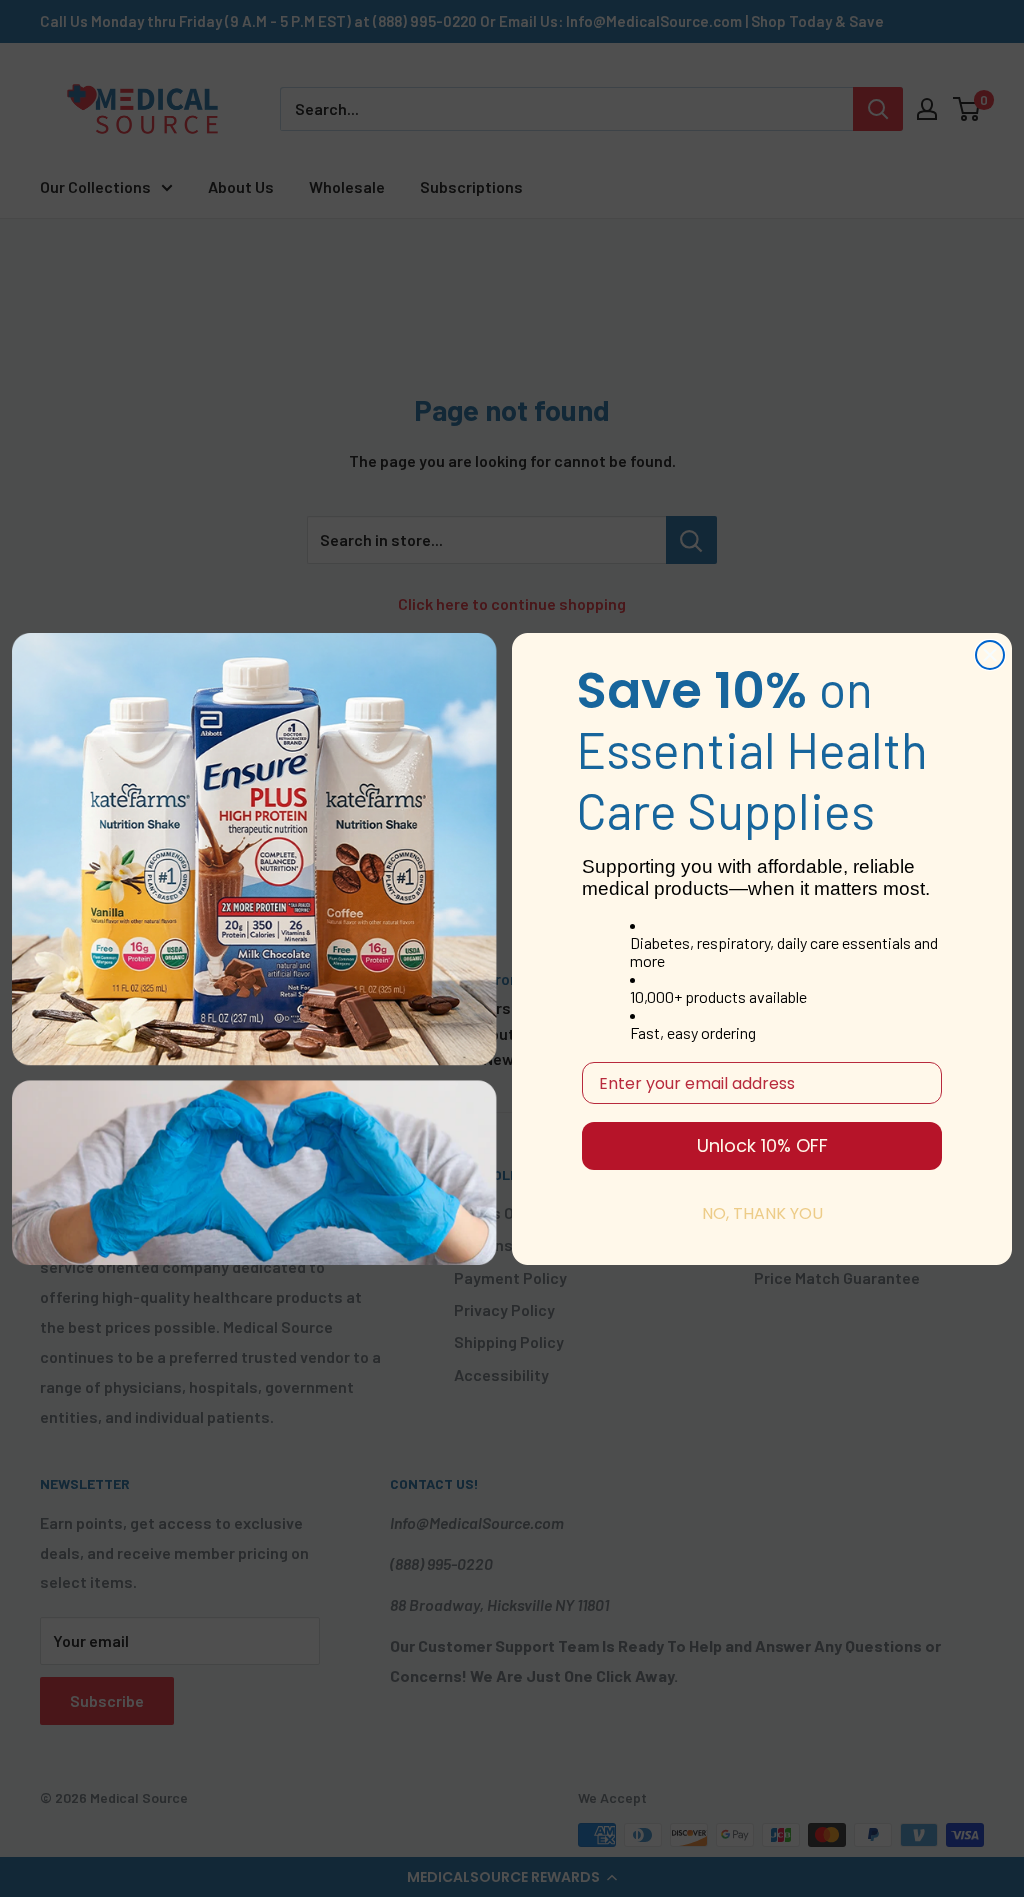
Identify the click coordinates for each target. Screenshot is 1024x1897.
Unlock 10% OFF (762, 1145)
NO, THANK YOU (762, 1213)
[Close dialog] (990, 655)
